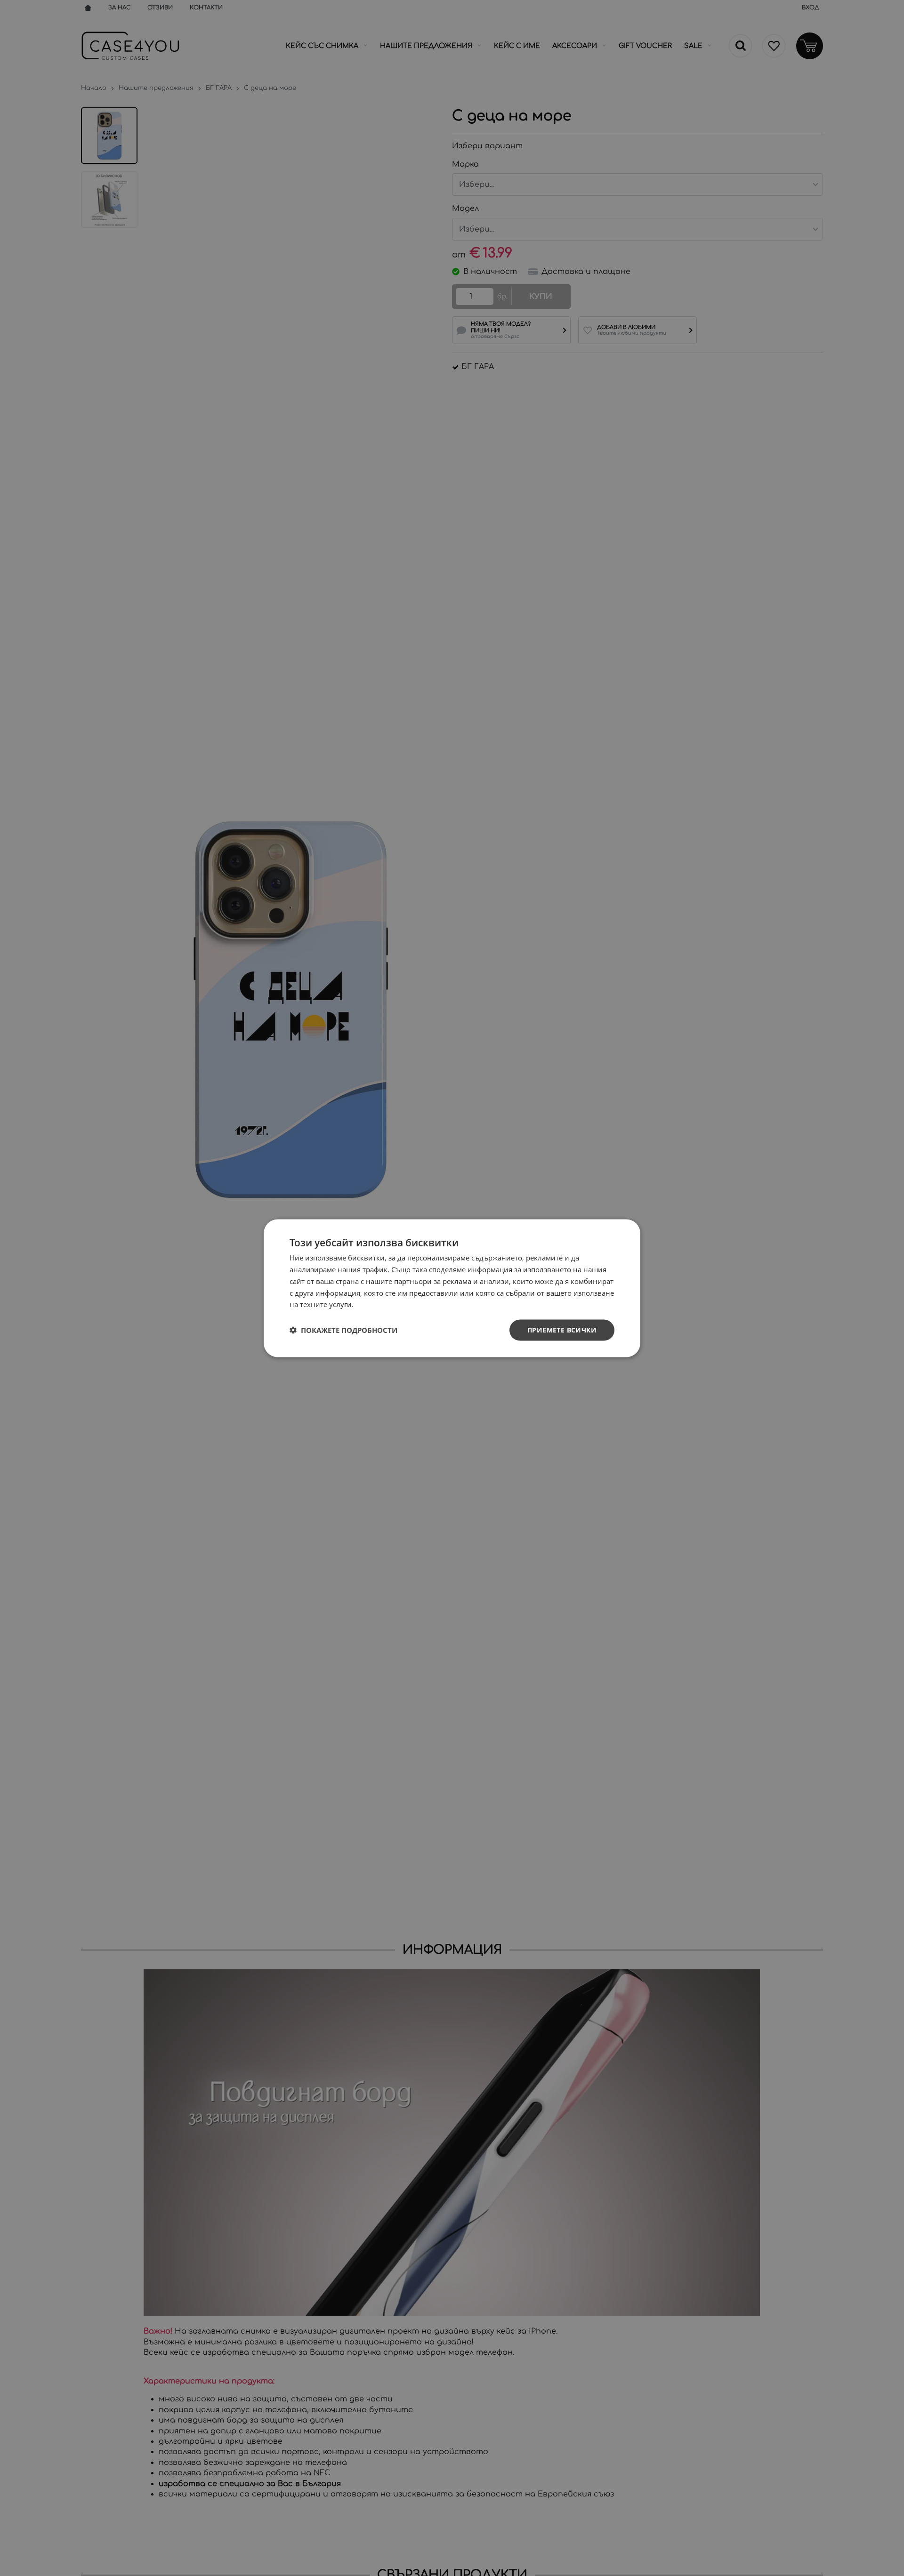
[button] (343, 1330)
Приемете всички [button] (562, 1329)
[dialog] (452, 1288)
